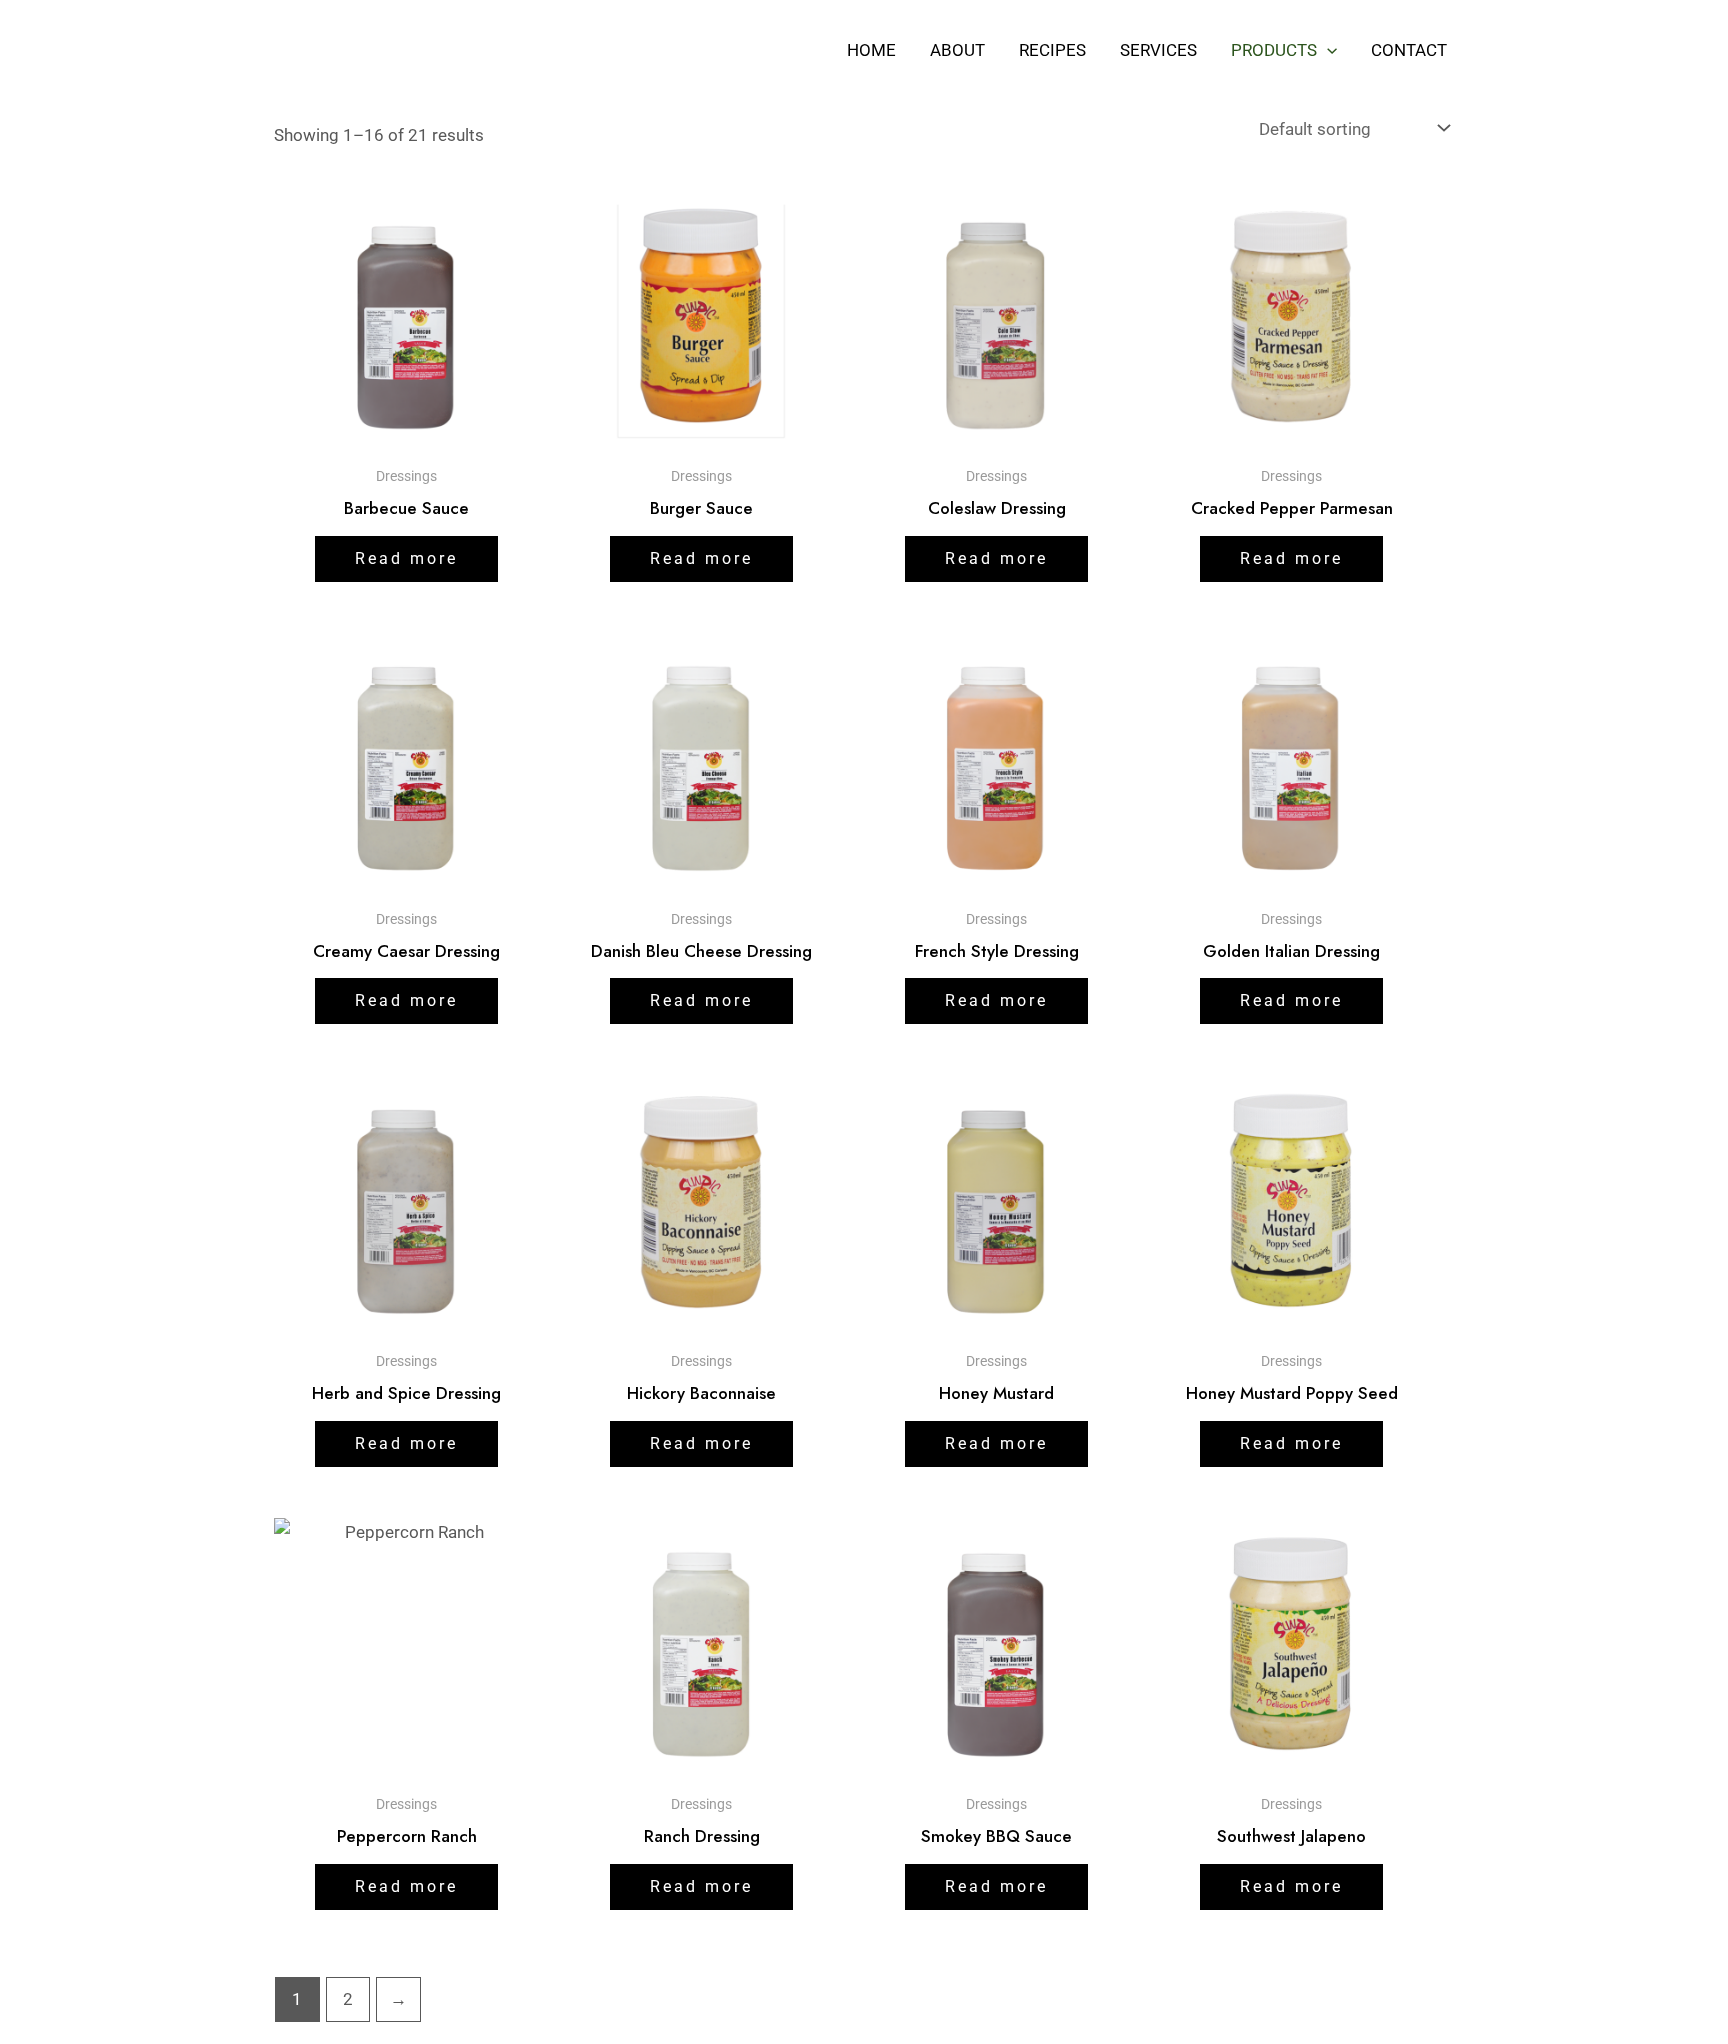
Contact (1409, 50)
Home (871, 50)
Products (1274, 50)
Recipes (1052, 50)
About (957, 50)
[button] (1327, 50)
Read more (406, 558)
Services (1158, 50)
